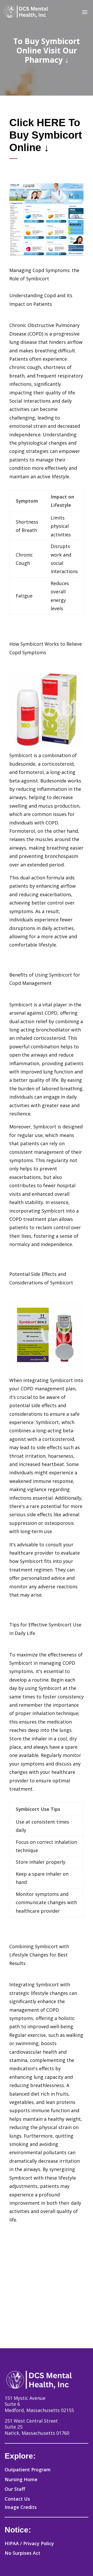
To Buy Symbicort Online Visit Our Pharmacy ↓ (47, 50)
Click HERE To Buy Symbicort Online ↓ (46, 135)
